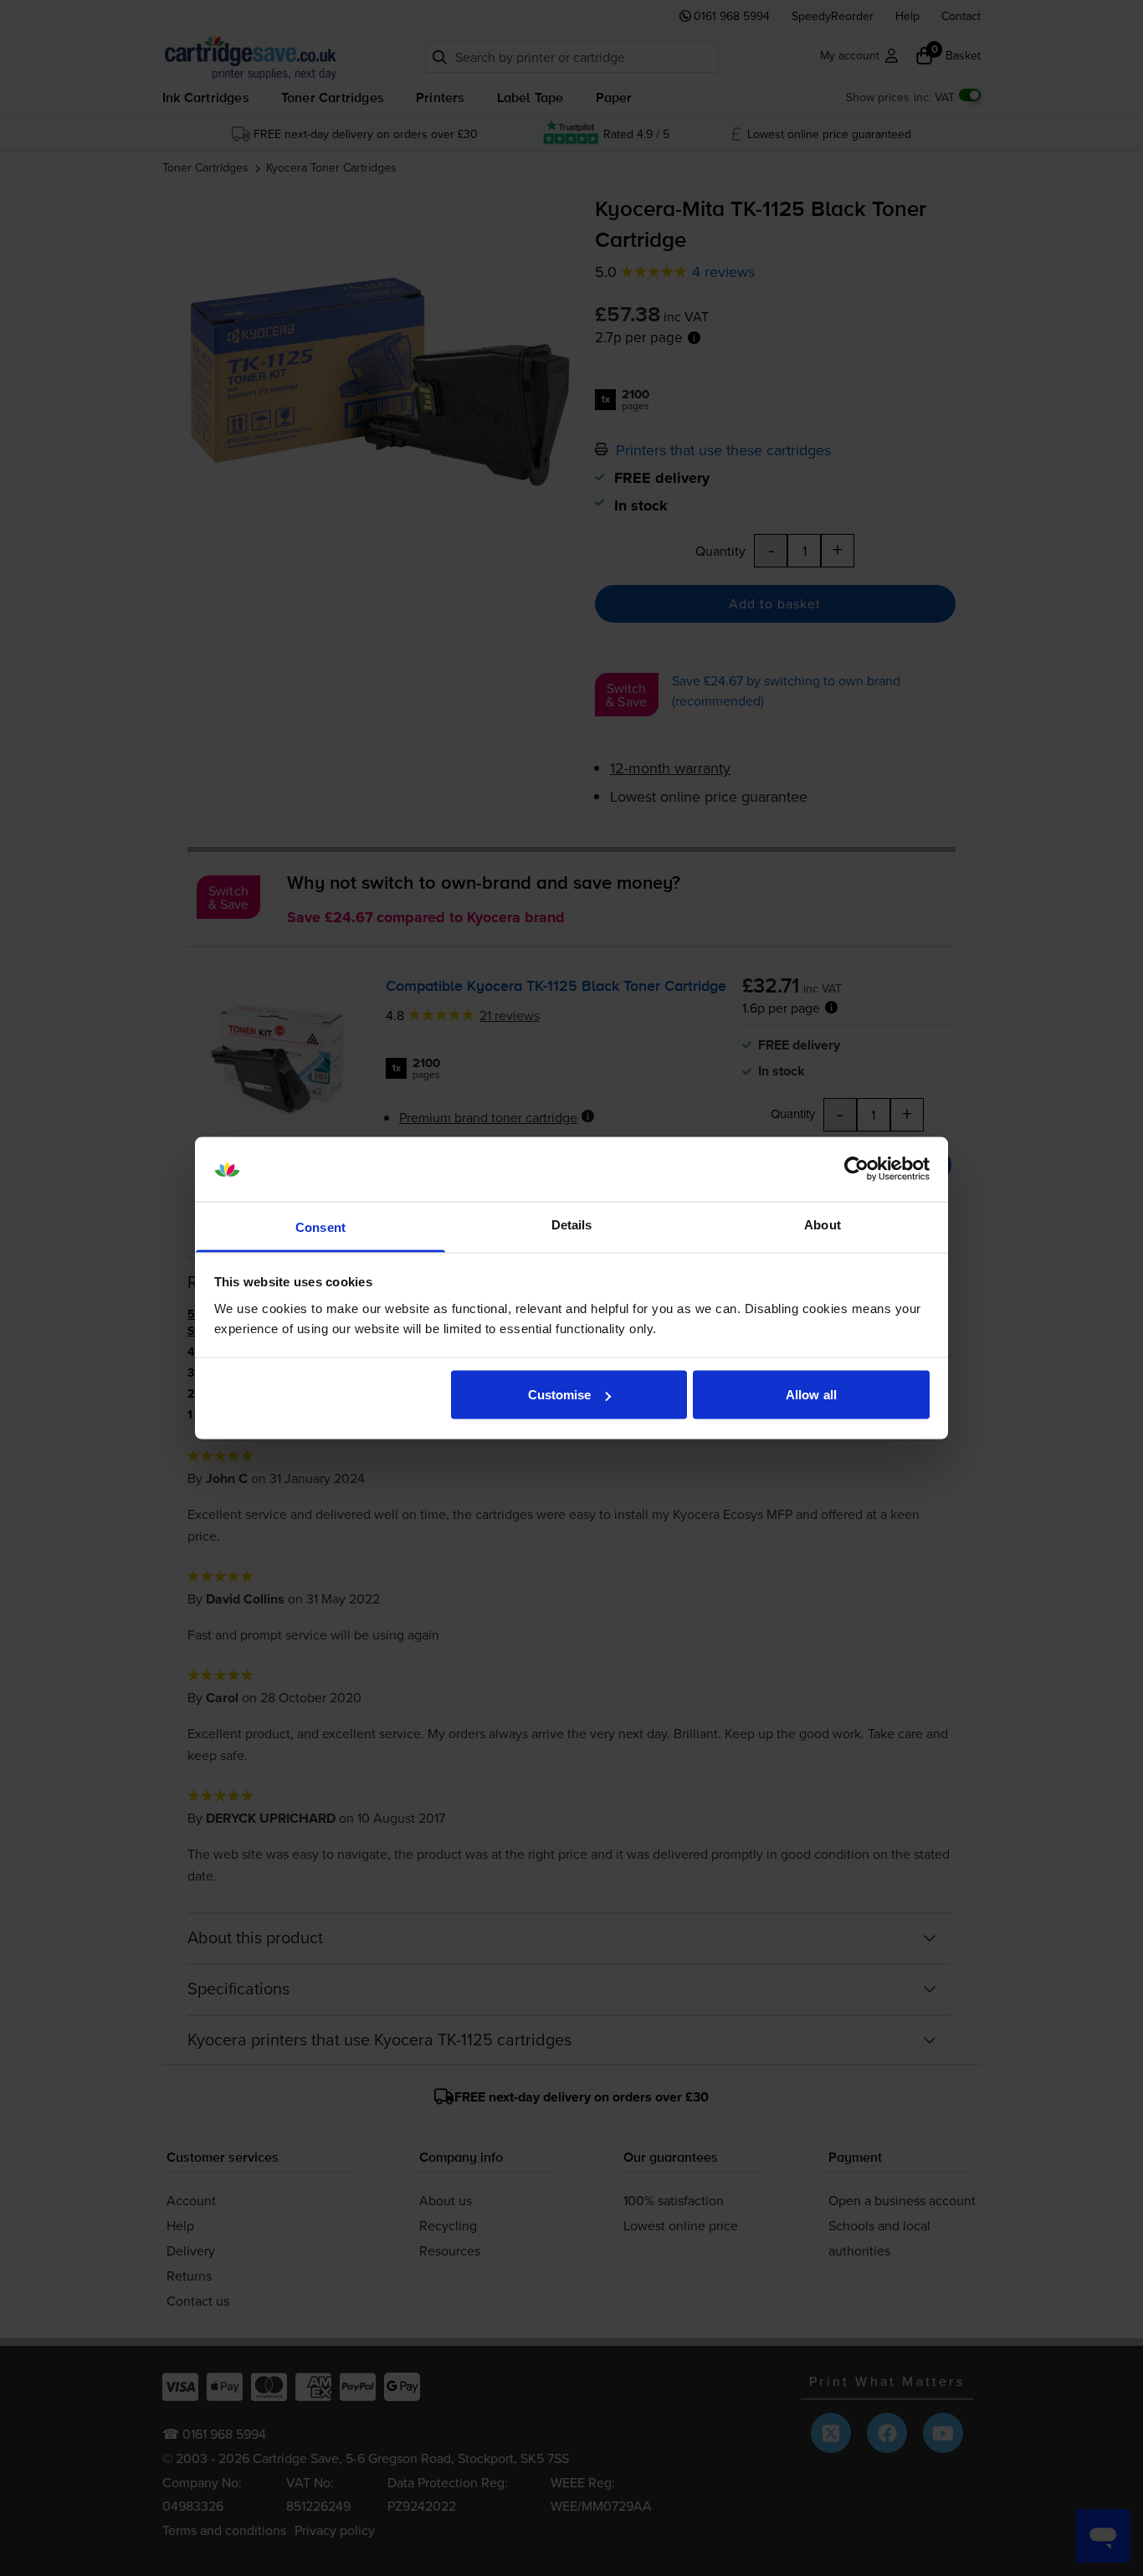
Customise (560, 1395)
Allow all (811, 1395)
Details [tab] (572, 1224)
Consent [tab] (320, 1226)
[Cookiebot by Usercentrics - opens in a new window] (856, 1169)
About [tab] (823, 1224)
